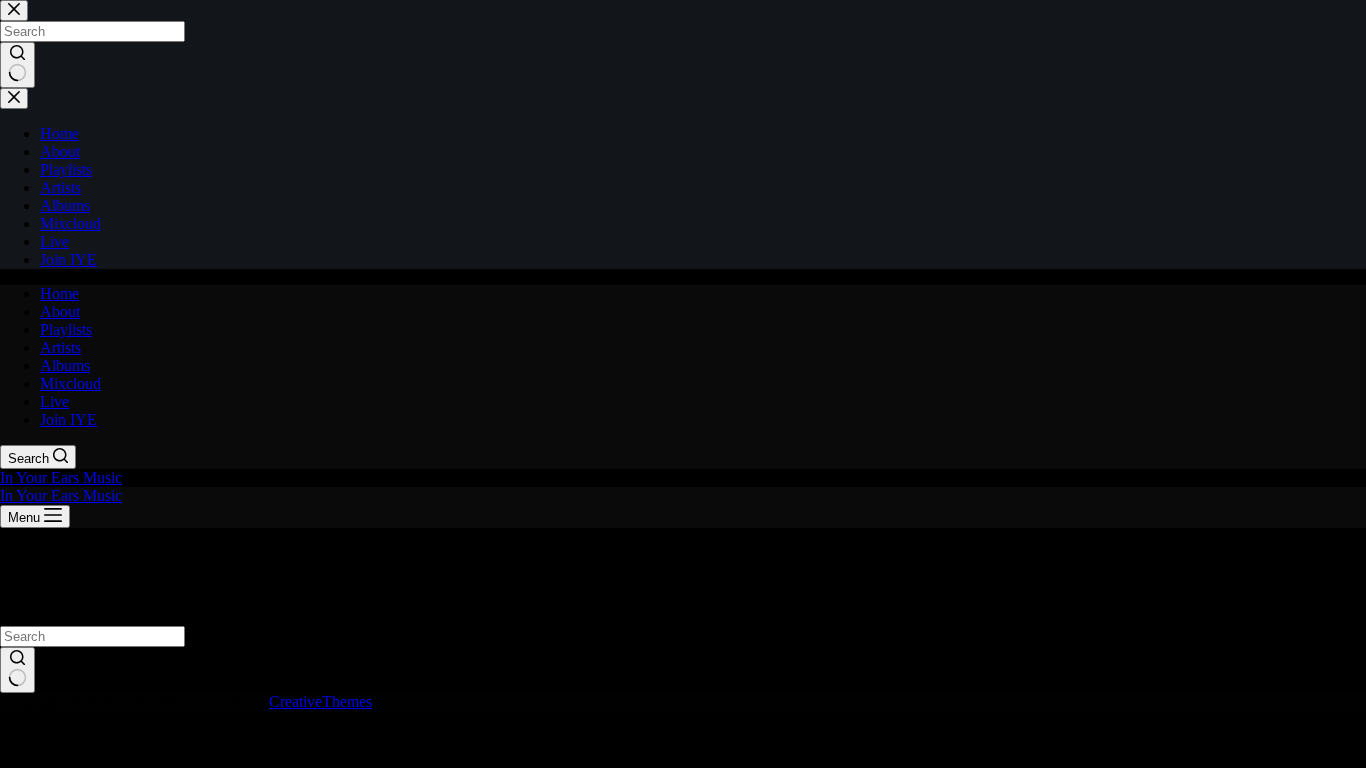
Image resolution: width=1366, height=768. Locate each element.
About (60, 311)
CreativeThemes (320, 701)
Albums (65, 365)
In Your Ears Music (61, 477)
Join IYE (68, 419)
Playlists (66, 329)
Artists (60, 347)
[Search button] (17, 670)
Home (59, 293)
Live (54, 401)
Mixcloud (70, 383)
